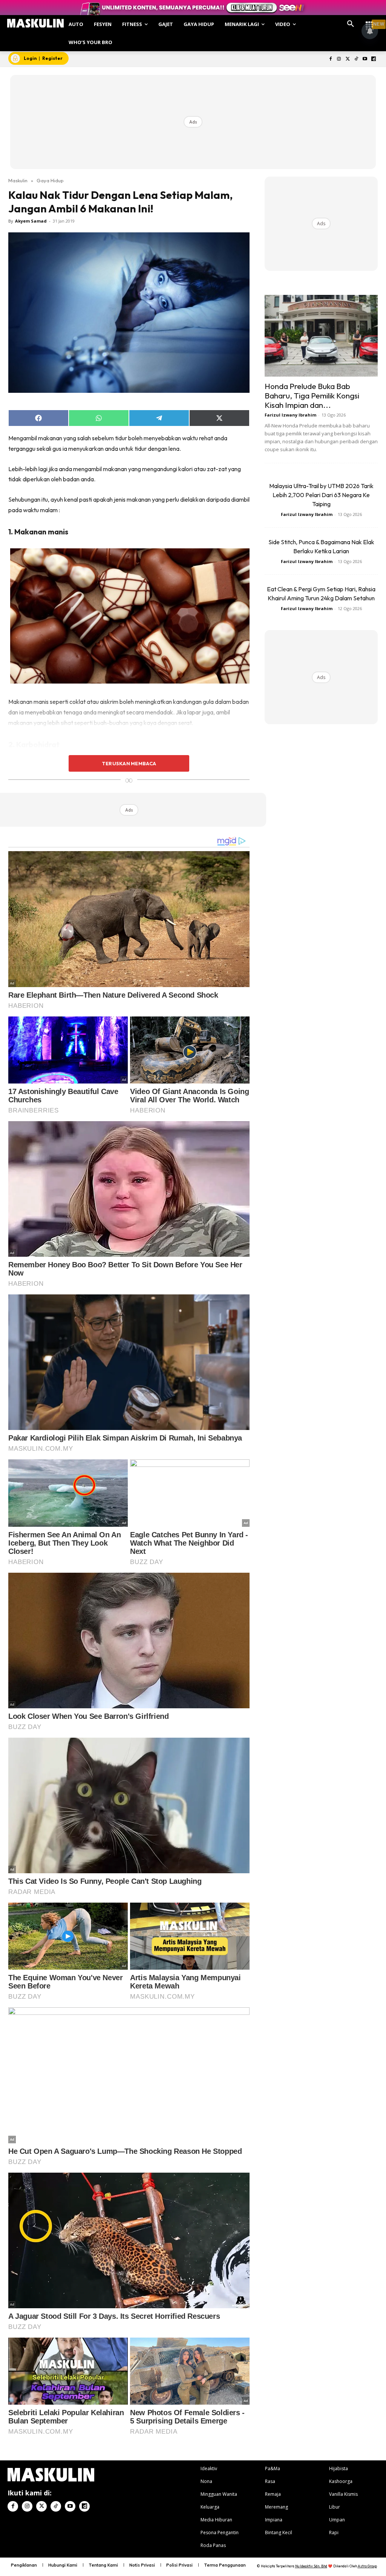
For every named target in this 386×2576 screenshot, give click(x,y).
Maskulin (18, 180)
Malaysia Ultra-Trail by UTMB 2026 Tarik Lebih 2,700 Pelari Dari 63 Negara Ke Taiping (321, 495)
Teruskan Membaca (129, 763)
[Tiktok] (356, 59)
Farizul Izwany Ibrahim (290, 415)
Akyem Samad (31, 221)
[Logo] (35, 23)
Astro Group (367, 2566)
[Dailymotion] (373, 59)
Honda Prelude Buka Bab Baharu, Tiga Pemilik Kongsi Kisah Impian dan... (312, 395)
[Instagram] (339, 59)
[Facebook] (330, 59)
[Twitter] (348, 59)
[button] (351, 24)
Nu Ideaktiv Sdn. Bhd (311, 2566)
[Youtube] (365, 59)
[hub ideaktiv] (369, 21)
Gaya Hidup (50, 180)
